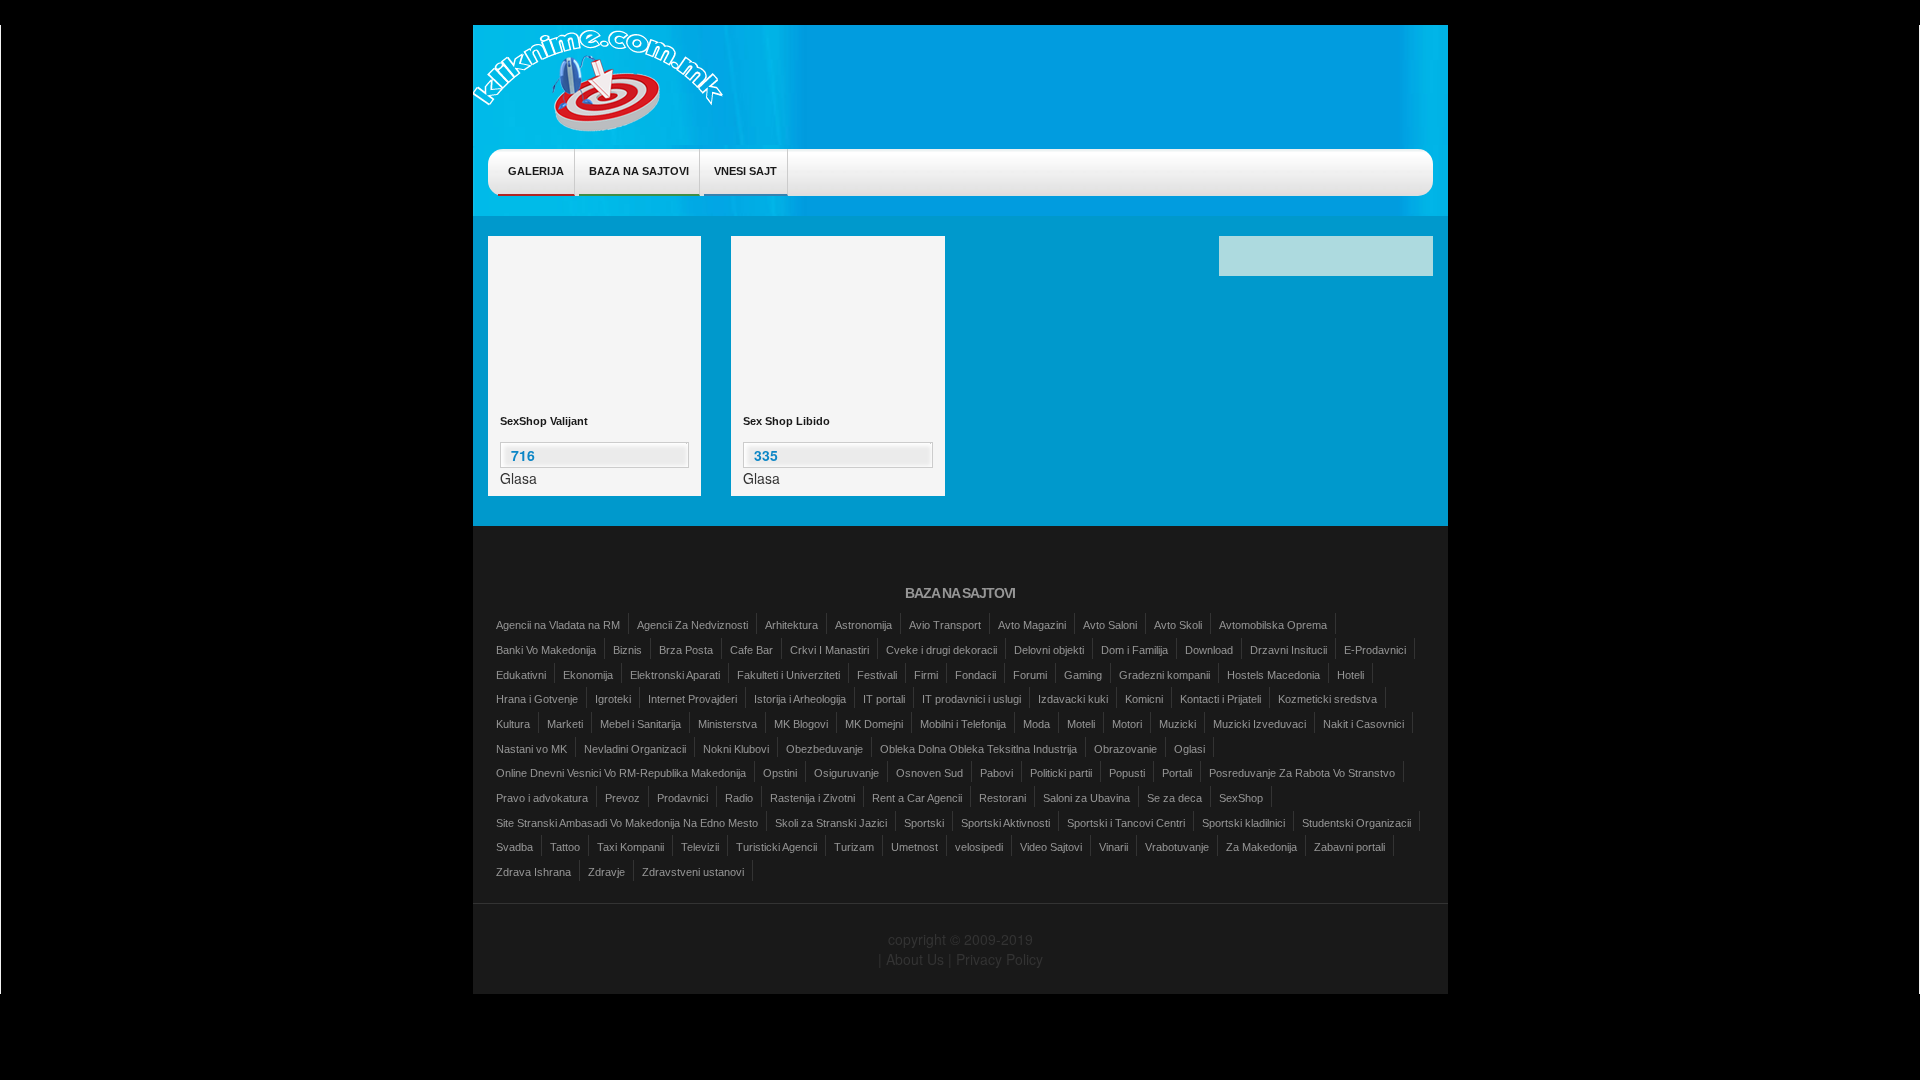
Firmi (926, 675)
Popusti (1127, 773)
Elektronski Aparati (675, 675)
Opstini (780, 773)
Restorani (1002, 798)
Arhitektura (791, 625)
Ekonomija (588, 675)
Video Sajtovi (1051, 847)
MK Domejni (874, 724)
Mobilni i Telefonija (963, 724)
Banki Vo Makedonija (546, 650)
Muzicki (1177, 724)
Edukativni (521, 675)
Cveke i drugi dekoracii (941, 650)
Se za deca (1174, 798)
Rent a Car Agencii (917, 798)
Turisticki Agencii (776, 847)
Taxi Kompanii (630, 847)
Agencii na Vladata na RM (558, 625)
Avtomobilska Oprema (1273, 625)
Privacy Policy (999, 959)
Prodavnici (682, 798)
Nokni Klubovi (736, 749)
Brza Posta (686, 650)
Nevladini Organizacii (635, 749)
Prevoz (622, 798)
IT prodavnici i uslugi (971, 699)
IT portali (884, 699)
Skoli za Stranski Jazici (831, 823)
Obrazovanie (1125, 749)
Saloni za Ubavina (1086, 798)
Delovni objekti (1049, 650)
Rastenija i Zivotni (812, 798)
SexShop (1241, 798)
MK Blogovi (801, 724)
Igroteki (613, 699)
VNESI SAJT (745, 171)
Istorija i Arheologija (800, 699)
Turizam (854, 847)
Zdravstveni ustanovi (693, 872)
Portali (1177, 773)
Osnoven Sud (929, 773)
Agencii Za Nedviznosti (692, 625)
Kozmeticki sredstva (1327, 699)
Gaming (1083, 675)
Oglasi (1189, 749)
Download (1209, 650)
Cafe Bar (751, 650)
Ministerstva (727, 724)
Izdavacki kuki (1073, 699)
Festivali (877, 675)
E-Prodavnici (1375, 650)
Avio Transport (945, 625)
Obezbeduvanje (824, 749)
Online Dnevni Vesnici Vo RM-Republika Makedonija (621, 773)
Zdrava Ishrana (533, 872)
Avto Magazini (1032, 625)
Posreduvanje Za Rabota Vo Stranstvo (1302, 773)
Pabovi (996, 773)
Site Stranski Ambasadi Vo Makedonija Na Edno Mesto (627, 823)
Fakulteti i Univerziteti (788, 675)
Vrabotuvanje (1177, 847)
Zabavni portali (1349, 847)
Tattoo (565, 847)
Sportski (924, 823)
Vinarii (1113, 847)
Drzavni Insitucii (1288, 650)
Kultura (513, 724)
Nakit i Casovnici (1363, 724)
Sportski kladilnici (1243, 823)
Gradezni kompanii (1164, 675)
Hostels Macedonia (1273, 675)
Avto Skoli (1178, 625)
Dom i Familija (1134, 650)
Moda (1036, 724)
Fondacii (975, 675)
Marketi (565, 724)
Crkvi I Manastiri (829, 650)
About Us (915, 959)
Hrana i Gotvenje (537, 699)
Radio (739, 798)
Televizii (700, 847)
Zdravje (606, 872)
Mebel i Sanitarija (640, 724)
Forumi (1030, 675)
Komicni (1144, 699)
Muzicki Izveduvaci (1259, 724)
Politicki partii (1061, 773)
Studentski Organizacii (1356, 823)
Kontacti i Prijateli (1220, 699)
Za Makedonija (1261, 847)
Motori (1127, 724)
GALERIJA (536, 171)
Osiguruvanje (846, 773)
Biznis (627, 650)
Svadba (514, 847)
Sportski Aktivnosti (1005, 823)
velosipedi (979, 847)
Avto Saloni (1110, 625)
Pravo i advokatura (542, 798)
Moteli (1081, 724)
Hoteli (1350, 675)
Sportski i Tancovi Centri (1126, 823)
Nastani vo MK (531, 749)
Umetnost (914, 847)
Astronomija (863, 625)
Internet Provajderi (692, 699)
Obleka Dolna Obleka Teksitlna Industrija (978, 749)
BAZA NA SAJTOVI (639, 171)
